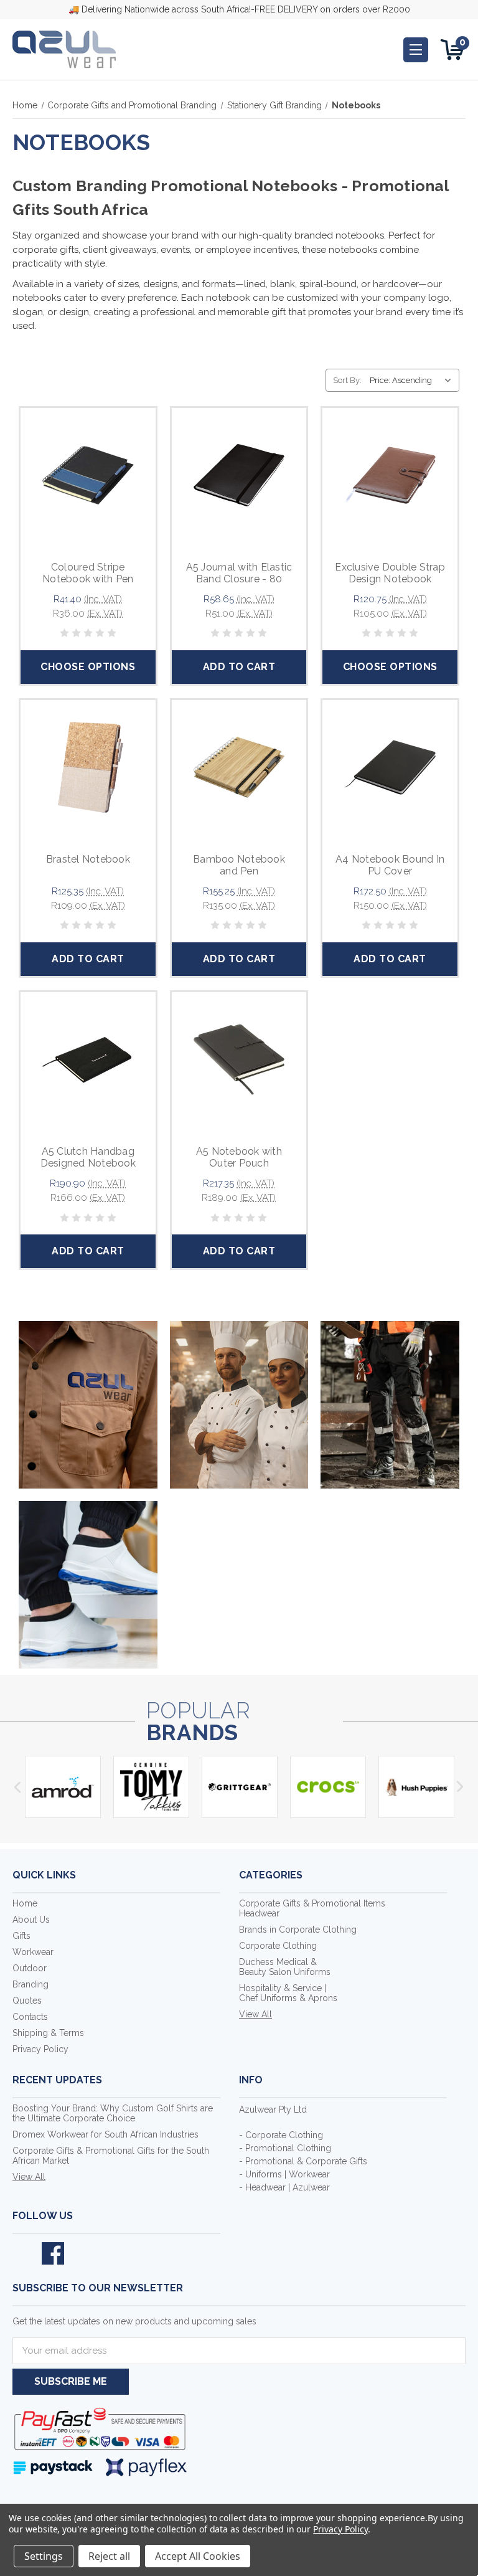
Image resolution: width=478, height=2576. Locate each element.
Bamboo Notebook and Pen (239, 865)
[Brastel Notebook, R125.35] (88, 768)
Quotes (27, 2001)
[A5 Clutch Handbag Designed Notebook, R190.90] (88, 1060)
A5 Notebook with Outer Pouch (239, 1157)
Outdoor (30, 1968)
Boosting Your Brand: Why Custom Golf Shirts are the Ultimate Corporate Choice (113, 2113)
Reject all (109, 2556)
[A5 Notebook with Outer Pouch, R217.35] (239, 1060)
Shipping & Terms (48, 2033)
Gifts (21, 1936)
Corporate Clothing (278, 1946)
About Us (31, 1920)
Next (461, 1787)
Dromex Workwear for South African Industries (105, 2134)
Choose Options (88, 667)
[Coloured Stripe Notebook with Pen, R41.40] (88, 476)
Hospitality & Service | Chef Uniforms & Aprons (288, 1993)
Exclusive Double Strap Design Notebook (390, 573)
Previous (17, 1787)
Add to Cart (239, 667)
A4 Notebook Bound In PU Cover (390, 865)
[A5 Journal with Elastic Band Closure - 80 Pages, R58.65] (239, 476)
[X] (24, 2253)
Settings (44, 2556)
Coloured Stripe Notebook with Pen (88, 573)
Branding (30, 1984)
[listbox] (413, 380)
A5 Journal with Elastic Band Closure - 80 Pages (239, 579)
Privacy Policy (40, 2049)
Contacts (30, 2017)
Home (25, 1903)
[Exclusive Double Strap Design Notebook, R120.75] (390, 476)
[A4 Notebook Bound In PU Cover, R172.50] (390, 768)
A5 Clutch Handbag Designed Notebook (88, 1157)
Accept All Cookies (198, 2556)
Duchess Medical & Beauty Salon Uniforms (285, 1967)
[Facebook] (53, 2253)
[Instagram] (82, 2253)
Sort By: (347, 380)
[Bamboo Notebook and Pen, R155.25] (239, 768)
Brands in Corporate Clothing (298, 1930)
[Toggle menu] (416, 50)
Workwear (33, 1952)
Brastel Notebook (88, 859)
